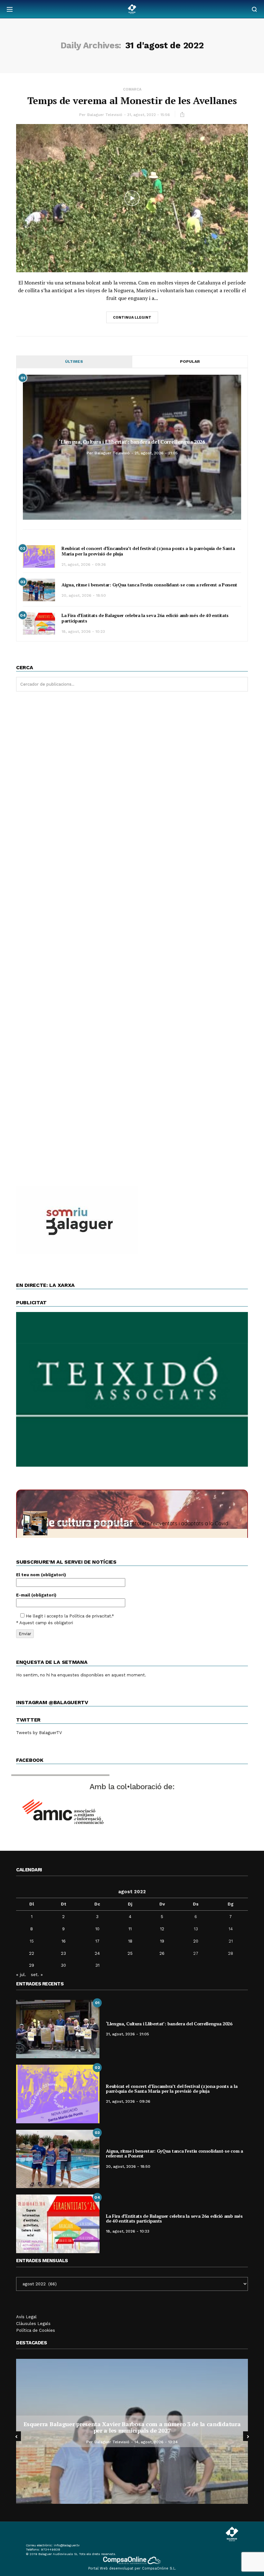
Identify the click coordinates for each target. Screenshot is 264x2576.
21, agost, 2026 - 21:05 (156, 453)
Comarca (132, 89)
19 (162, 1941)
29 (32, 1965)
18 (130, 1941)
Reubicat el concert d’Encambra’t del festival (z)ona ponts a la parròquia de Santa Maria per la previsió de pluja (148, 551)
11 (130, 1929)
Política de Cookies (36, 2330)
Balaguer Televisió (105, 115)
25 (130, 1953)
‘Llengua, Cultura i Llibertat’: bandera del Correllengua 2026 (132, 442)
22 (32, 1953)
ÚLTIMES (74, 362)
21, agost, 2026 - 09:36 (84, 564)
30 (63, 1965)
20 (196, 1941)
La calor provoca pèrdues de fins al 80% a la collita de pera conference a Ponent (132, 2427)
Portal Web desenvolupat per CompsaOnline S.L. (132, 2568)
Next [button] (248, 2436)
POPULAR (190, 362)
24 (97, 1953)
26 (162, 1953)
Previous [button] (16, 2436)
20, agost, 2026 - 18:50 (84, 595)
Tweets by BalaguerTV (39, 1733)
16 (64, 1941)
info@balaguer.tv (67, 2545)
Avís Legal (26, 2317)
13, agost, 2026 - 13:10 (156, 2439)
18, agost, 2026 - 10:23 (83, 632)
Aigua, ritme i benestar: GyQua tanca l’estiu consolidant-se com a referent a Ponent (149, 585)
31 (97, 1965)
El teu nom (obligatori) (41, 1575)
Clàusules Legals (33, 2324)
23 (63, 1953)
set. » (37, 1974)
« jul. (21, 1974)
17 (97, 1941)
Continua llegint (132, 318)
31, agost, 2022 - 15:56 (149, 115)
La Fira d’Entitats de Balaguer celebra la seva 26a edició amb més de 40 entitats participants (145, 618)
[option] (132, 2431)
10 (97, 1929)
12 (162, 1929)
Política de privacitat (90, 1616)
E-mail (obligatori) (36, 1595)
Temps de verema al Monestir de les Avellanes (132, 101)
